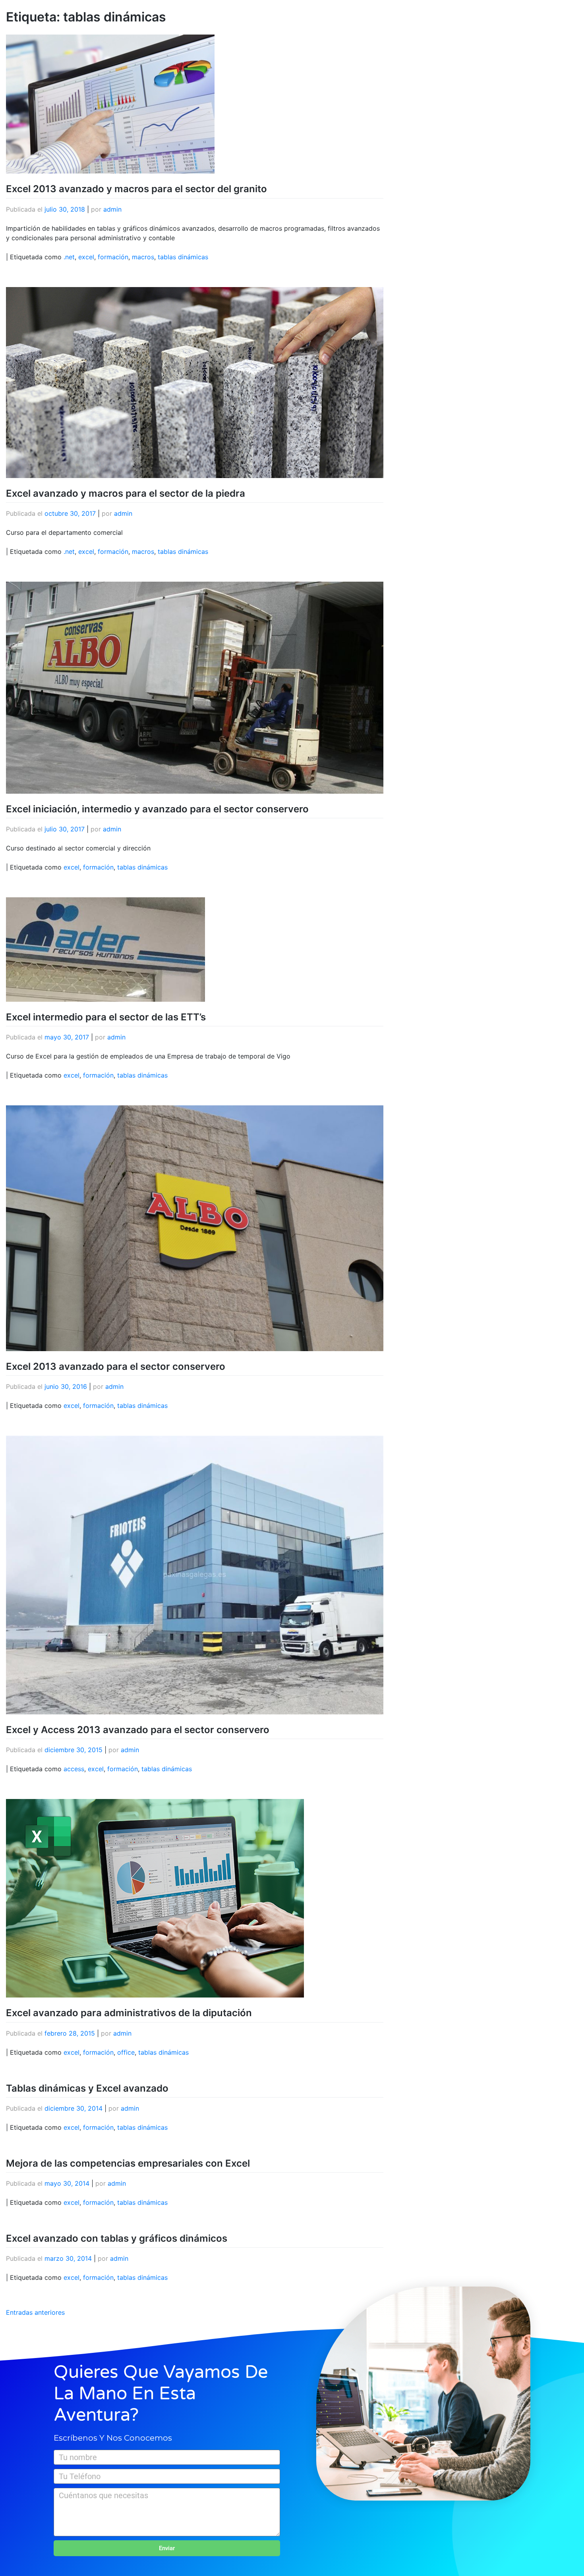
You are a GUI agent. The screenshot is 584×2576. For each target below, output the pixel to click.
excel (86, 257)
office (126, 2052)
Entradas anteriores (35, 2312)
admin (112, 209)
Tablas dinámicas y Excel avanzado (87, 2088)
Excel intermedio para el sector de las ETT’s (106, 1017)
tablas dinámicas (183, 257)
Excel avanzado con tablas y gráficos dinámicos (117, 2238)
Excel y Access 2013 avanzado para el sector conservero (138, 1730)
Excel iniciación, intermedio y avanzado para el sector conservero (157, 809)
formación (113, 257)
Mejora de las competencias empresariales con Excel (128, 2163)
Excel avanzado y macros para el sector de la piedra (126, 493)
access (74, 1769)
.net (69, 257)
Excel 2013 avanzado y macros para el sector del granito (136, 189)
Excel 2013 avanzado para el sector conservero (116, 1366)
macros (143, 257)
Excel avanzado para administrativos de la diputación (129, 2013)
